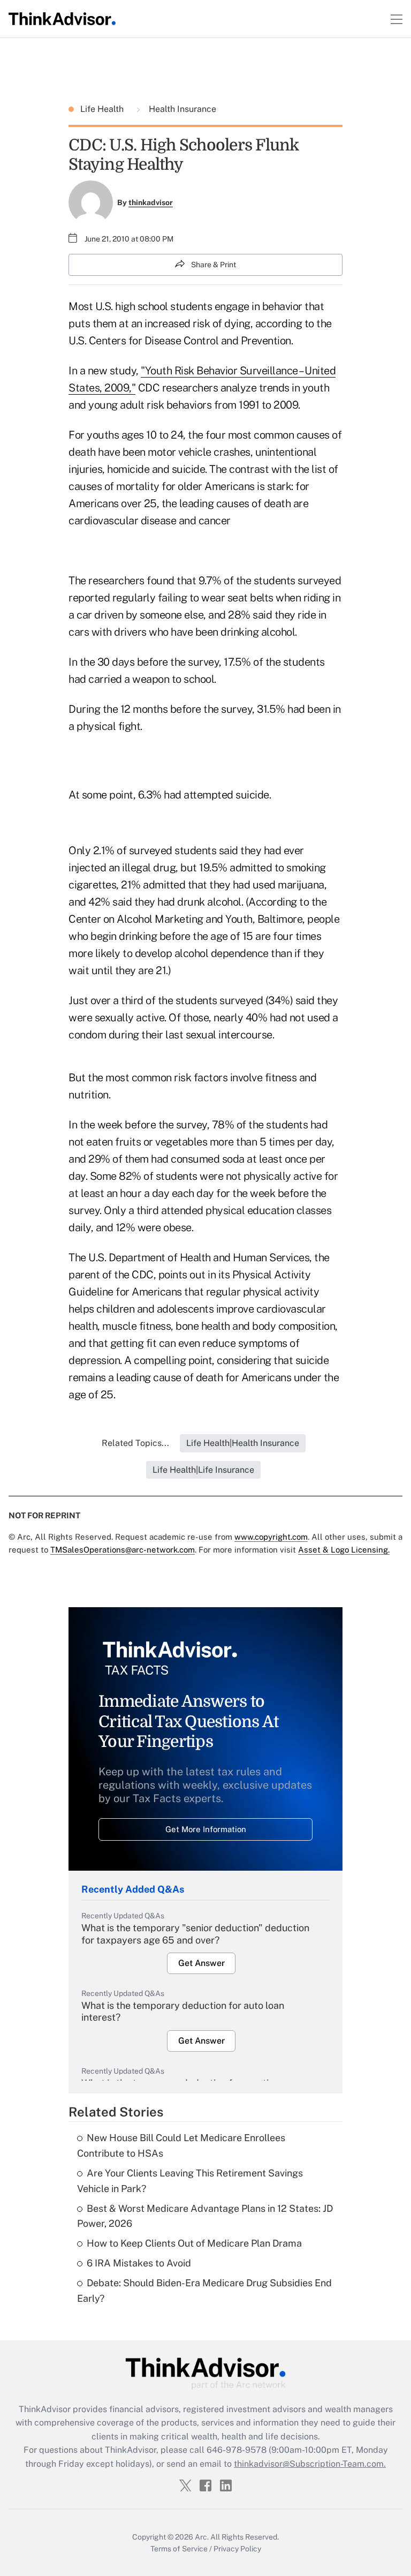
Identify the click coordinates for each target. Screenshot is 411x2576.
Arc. (202, 2537)
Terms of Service (179, 2549)
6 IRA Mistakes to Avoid (139, 2263)
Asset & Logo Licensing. (344, 1550)
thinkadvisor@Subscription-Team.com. (310, 2464)
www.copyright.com (271, 1537)
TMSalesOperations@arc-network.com (123, 1550)
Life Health (103, 109)
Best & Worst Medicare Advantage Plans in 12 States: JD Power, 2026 (205, 2216)
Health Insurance (181, 109)
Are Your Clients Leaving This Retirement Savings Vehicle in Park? (190, 2181)
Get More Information (206, 1829)
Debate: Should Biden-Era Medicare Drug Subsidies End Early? (204, 2291)
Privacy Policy (237, 2549)
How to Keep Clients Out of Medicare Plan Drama (194, 2243)
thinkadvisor (151, 202)
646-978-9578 (237, 2450)
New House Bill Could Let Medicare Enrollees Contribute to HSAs (181, 2145)
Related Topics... (135, 1443)
